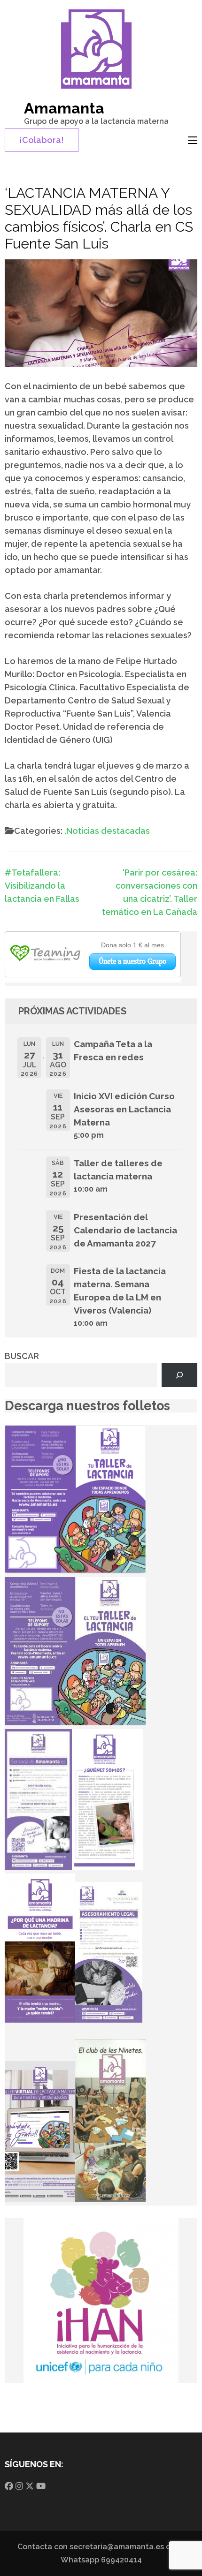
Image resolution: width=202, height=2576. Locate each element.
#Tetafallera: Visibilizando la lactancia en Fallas (42, 886)
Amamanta (64, 108)
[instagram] (19, 2486)
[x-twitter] (30, 2486)
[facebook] (9, 2486)
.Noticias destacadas (107, 831)
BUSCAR (22, 1356)
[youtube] (41, 2486)
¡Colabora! (42, 140)
